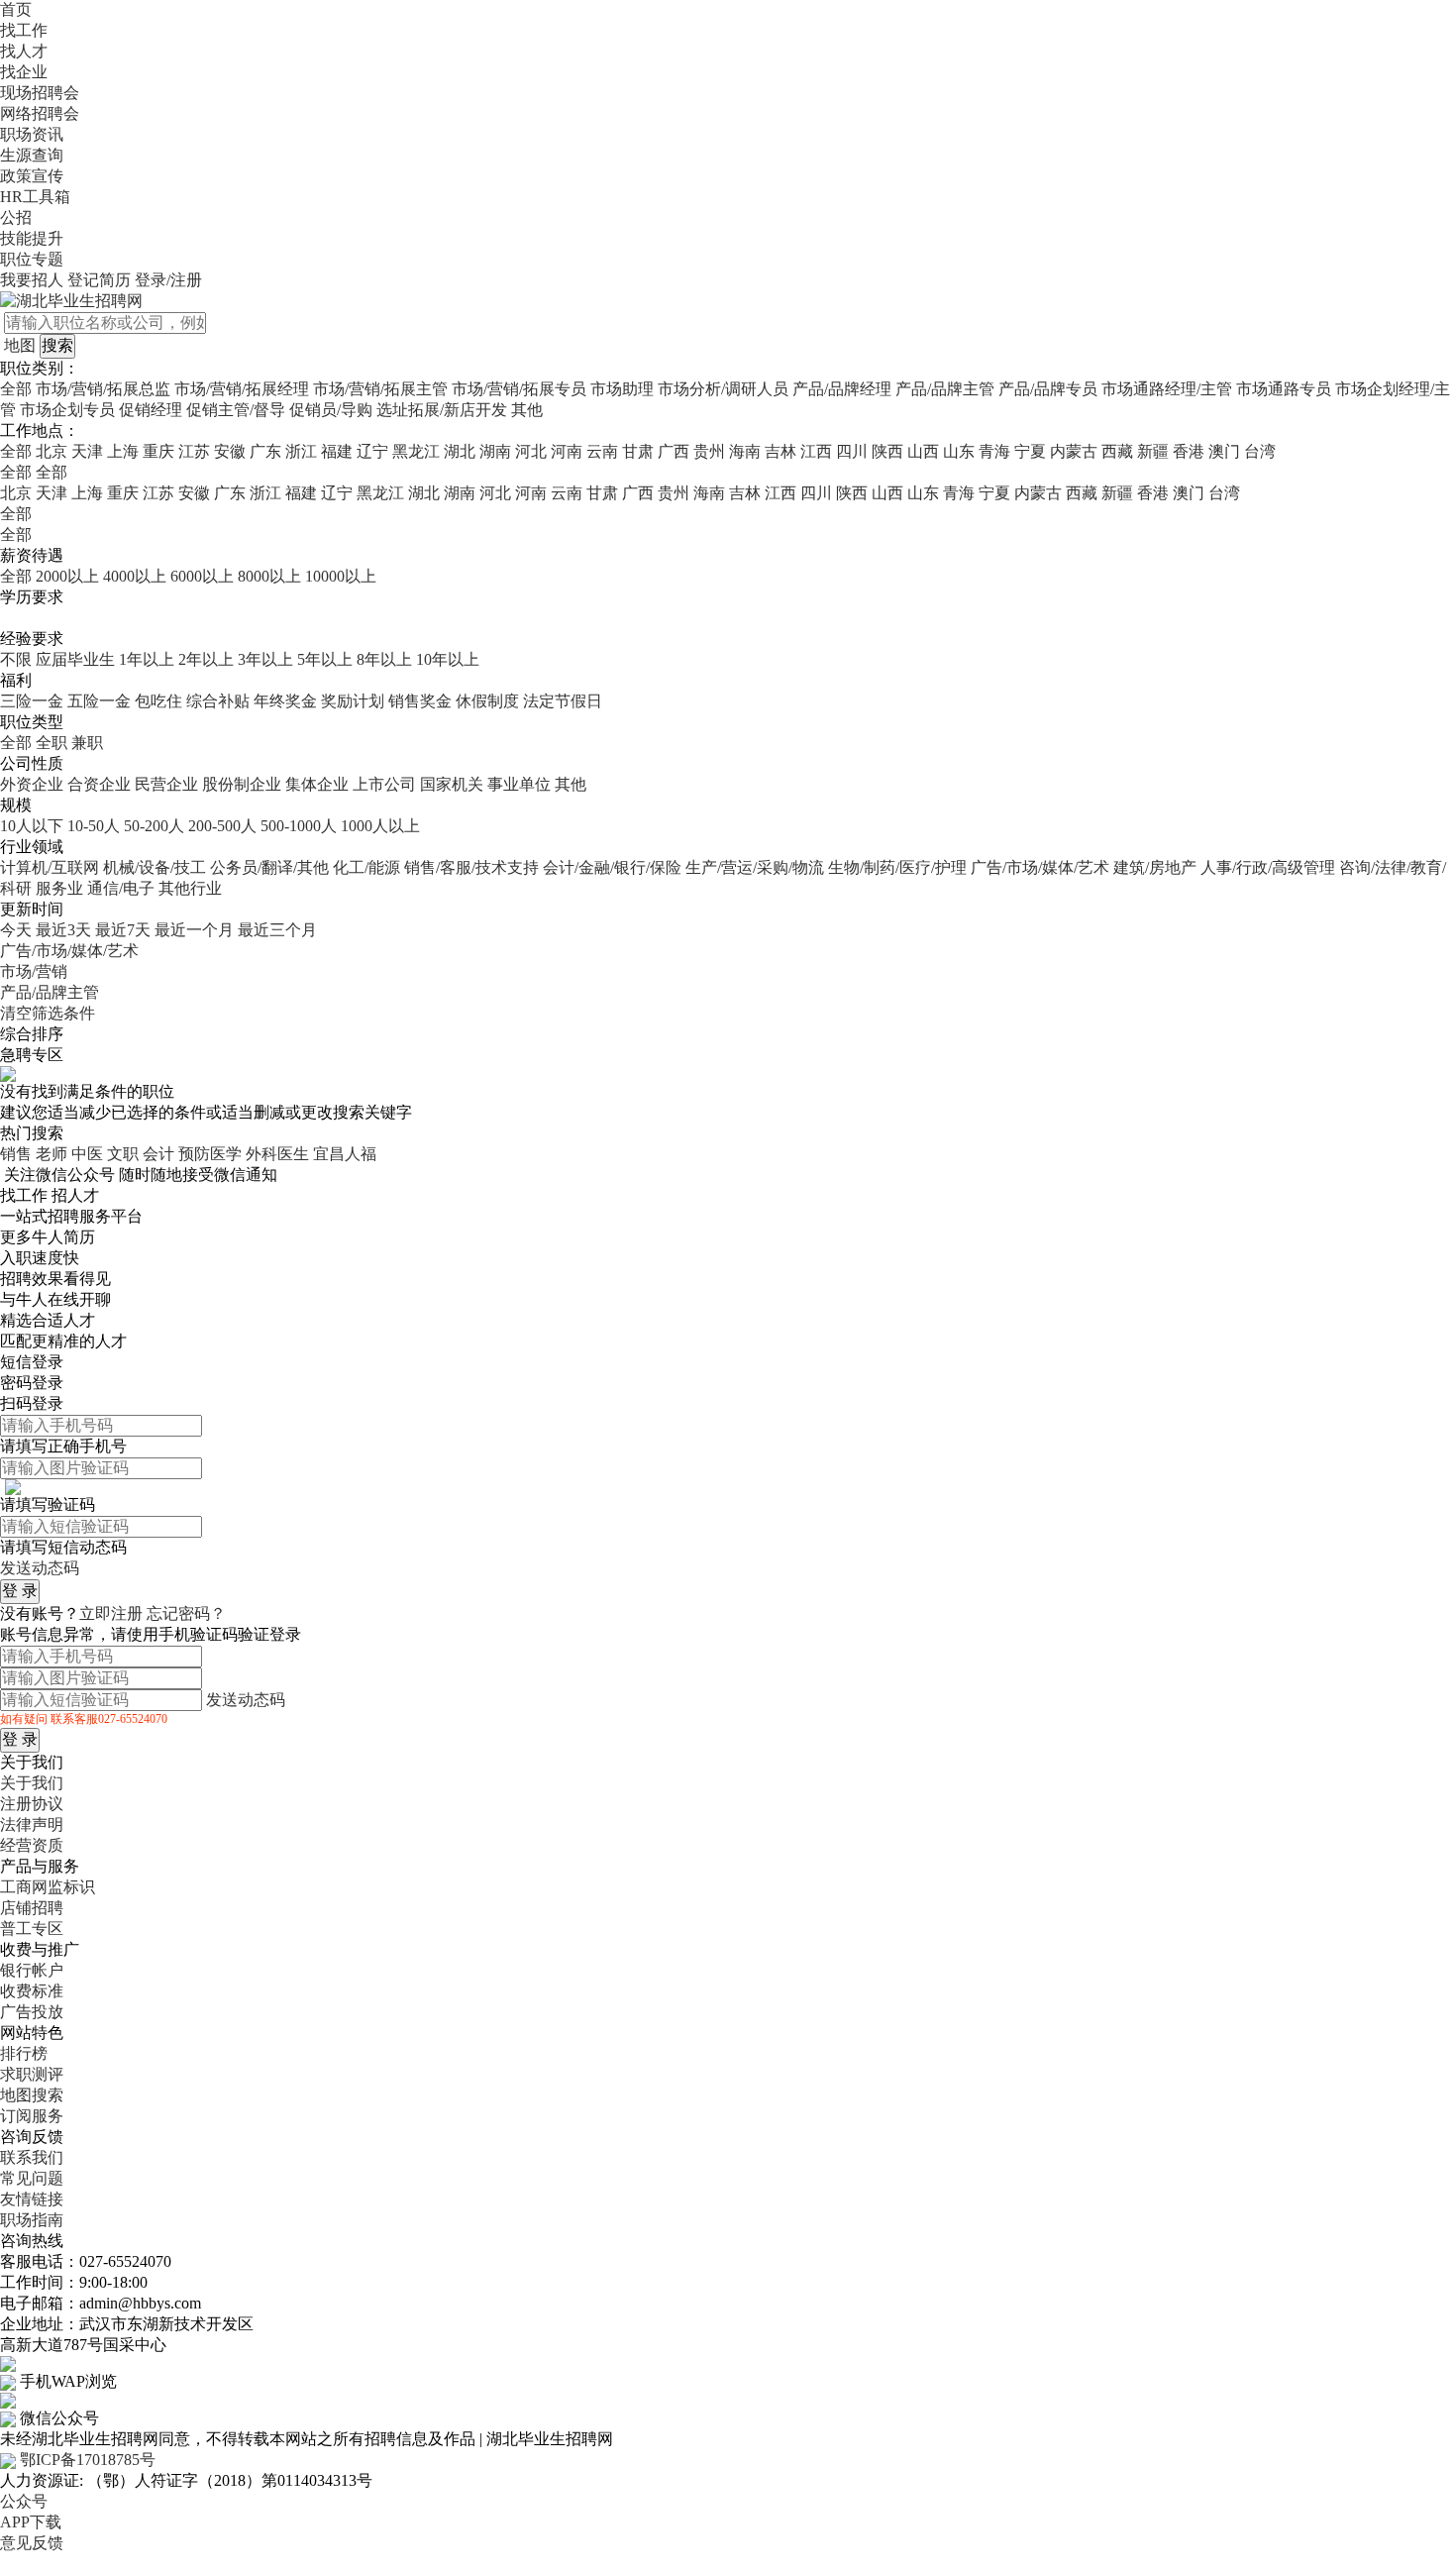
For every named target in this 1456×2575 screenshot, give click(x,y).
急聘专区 (32, 1055)
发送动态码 (40, 1568)
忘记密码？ (186, 1613)
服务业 (59, 888)
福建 (337, 451)
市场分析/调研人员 (723, 389)
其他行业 (190, 888)
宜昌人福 (345, 1154)
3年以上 (265, 659)
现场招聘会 (40, 93)
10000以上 (341, 576)
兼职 (87, 743)
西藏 (1117, 451)
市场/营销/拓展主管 (380, 389)
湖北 (460, 451)
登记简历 (99, 280)
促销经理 (151, 410)
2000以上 (67, 576)
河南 (567, 451)
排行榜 (24, 2053)
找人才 (24, 51)
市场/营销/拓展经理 (242, 389)
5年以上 (325, 659)
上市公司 (384, 784)
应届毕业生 (75, 659)
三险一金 (32, 701)
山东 (959, 451)
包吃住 (158, 701)
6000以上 (202, 576)
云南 (602, 451)
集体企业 (317, 784)
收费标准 (32, 1991)
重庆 (158, 451)
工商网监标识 (48, 1887)
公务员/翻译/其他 (269, 867)
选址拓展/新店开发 (442, 410)
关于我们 (32, 1783)
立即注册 (111, 1613)
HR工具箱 (35, 197)
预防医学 (210, 1154)
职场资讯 (32, 134)
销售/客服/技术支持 (471, 867)
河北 (531, 451)
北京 (52, 451)
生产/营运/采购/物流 (755, 867)
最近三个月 (277, 930)
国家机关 (452, 784)
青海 (994, 451)
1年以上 (147, 659)
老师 (52, 1154)
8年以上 (384, 659)
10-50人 (94, 826)
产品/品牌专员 (1048, 389)
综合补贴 (218, 701)
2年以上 (206, 659)
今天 (16, 930)
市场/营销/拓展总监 (103, 389)
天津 (87, 451)
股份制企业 (242, 784)
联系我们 (32, 2157)
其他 (527, 410)
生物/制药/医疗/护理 (897, 867)
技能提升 (32, 238)
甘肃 (638, 451)
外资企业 (32, 784)
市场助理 (622, 389)
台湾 (1260, 451)
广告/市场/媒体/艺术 (1040, 867)
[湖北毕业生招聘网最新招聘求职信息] (71, 300)
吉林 (780, 451)
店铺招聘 (32, 1908)
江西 (816, 451)
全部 (16, 389)
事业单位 (519, 784)
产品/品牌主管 (945, 389)
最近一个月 (194, 930)
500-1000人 (299, 826)
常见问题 (32, 2178)
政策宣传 (32, 176)
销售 (16, 1154)
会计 (158, 1154)
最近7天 (123, 930)
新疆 (1153, 451)
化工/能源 (366, 867)
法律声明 (32, 1824)
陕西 (887, 451)
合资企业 (99, 784)
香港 (1189, 451)
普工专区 (32, 1929)
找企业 (24, 72)
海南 (745, 451)
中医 (87, 1154)
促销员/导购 (331, 410)
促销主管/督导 (236, 410)
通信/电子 (121, 888)
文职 (123, 1154)
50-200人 (154, 826)
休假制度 (487, 701)
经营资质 (32, 1845)
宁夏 (1030, 451)
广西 (674, 451)
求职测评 (32, 2074)
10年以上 (448, 659)
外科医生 (277, 1154)
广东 (265, 451)
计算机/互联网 (50, 867)
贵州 (709, 451)
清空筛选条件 (48, 1013)
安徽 (230, 451)
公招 (16, 217)
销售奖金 (420, 701)
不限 (16, 659)
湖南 (495, 451)
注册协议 (32, 1804)
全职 (52, 743)
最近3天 (63, 930)
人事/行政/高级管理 (1268, 867)
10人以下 (32, 826)
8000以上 (269, 576)
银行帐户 (32, 1970)
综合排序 (32, 1034)
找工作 (24, 30)
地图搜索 (32, 2095)
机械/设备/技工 (155, 867)
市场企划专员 (67, 410)
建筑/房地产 (1155, 867)
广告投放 (32, 2012)
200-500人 (222, 826)
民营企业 (166, 784)
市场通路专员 (1284, 389)
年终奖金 (285, 701)
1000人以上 (380, 826)
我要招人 (32, 280)
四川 (852, 451)
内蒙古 (1074, 451)
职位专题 (32, 259)
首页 (16, 9)
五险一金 (99, 701)
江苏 (194, 451)
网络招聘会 (40, 113)
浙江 (301, 451)
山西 (923, 451)
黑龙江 (416, 451)
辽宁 (372, 451)
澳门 (1224, 451)
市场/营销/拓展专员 (519, 389)
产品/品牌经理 (842, 389)
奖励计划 (353, 701)
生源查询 (32, 155)
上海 (123, 451)
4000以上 (135, 576)
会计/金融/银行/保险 (612, 867)
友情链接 (32, 2199)
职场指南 (32, 2220)
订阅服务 (32, 2116)
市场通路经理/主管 (1167, 389)
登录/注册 (168, 280)
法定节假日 (563, 701)
